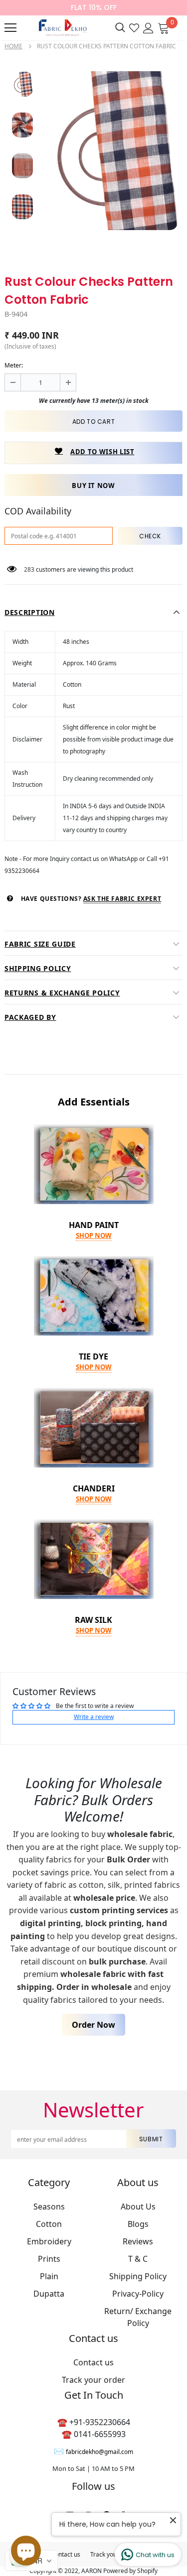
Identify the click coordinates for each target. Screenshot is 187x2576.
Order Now (93, 2025)
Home (13, 46)
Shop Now (94, 1235)
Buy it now (93, 486)
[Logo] (62, 28)
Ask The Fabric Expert (122, 899)
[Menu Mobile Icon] (10, 28)
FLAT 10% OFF (94, 7)
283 (29, 569)
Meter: (14, 365)
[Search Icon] (120, 28)
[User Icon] (148, 27)
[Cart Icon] (164, 27)
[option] (111, 151)
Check (150, 536)
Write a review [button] (94, 1717)
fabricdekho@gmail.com (99, 2452)
